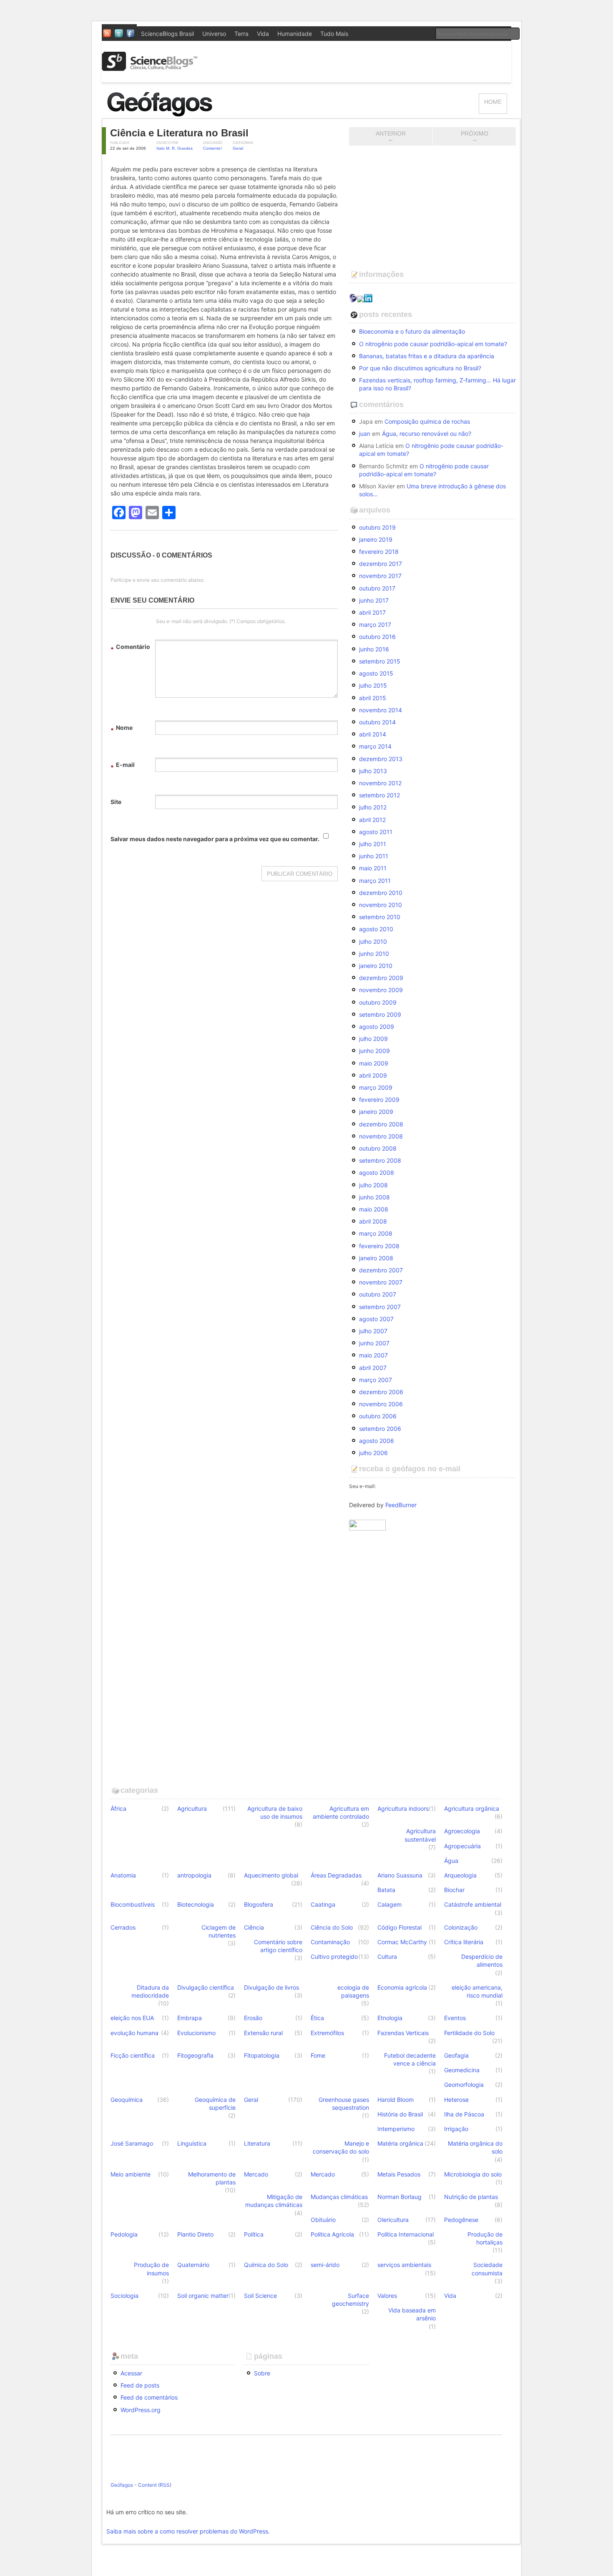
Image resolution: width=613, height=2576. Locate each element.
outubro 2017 (377, 588)
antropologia (194, 1875)
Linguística (192, 2143)
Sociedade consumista (487, 2269)
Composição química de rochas (427, 421)
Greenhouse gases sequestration (344, 2104)
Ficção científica (133, 2055)
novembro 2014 (381, 710)
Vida (263, 34)
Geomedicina (462, 2070)
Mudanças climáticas (339, 2197)
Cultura (387, 1957)
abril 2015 (373, 698)
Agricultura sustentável (420, 1835)
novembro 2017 (380, 576)
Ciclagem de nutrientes (219, 1931)
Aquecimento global (271, 1875)
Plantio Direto (195, 2234)
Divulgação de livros (271, 1987)
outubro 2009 (378, 1002)
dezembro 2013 (381, 759)
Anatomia (123, 1875)
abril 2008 (373, 1221)
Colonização (461, 1927)
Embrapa (190, 2018)
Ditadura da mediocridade (150, 1991)
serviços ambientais (404, 2265)
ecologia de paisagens (353, 1991)
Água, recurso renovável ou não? (427, 434)
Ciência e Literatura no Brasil (179, 133)
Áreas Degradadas (336, 1875)
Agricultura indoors (403, 1808)
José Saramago (132, 2143)
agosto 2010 (376, 929)
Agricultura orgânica (472, 1808)
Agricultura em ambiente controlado (341, 1812)
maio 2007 (373, 1355)
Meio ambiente (131, 2174)
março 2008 (376, 1233)
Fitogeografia (195, 2055)
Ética (317, 2018)
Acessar (131, 2373)
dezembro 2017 (381, 564)
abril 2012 (372, 820)
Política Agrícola (332, 2234)
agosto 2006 (377, 1441)
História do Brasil (400, 2114)
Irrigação (456, 2129)
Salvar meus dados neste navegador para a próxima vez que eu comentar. (215, 839)
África (118, 1808)
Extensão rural (263, 2033)
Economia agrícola (402, 1987)
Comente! (212, 148)
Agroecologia (462, 1831)
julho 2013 (373, 771)
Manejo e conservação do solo (341, 2147)
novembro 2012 (380, 783)
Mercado (256, 2174)
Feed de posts (140, 2385)
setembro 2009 (380, 1014)
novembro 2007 (381, 1282)
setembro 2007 (380, 1307)
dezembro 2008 (381, 1124)
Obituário (323, 2220)
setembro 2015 (380, 661)
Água (451, 1861)
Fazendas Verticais (403, 2033)
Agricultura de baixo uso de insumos (275, 1812)
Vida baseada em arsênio (412, 2314)
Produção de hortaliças (485, 2238)
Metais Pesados (399, 2174)
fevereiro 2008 (379, 1246)
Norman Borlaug (399, 2197)
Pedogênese (461, 2220)
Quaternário (193, 2265)
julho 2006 (373, 1453)
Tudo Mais (334, 34)
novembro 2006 (381, 1404)
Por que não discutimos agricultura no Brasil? (420, 368)
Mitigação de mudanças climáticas (274, 2201)
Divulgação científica (206, 1987)
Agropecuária (462, 1846)
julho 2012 (373, 807)
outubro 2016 (377, 637)
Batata (386, 1890)
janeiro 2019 (376, 539)
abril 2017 (372, 612)
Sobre (262, 2373)
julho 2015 (373, 685)
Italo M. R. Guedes (175, 148)
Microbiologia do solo (473, 2174)
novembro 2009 (381, 990)
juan (365, 434)
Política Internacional (406, 2234)
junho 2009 (374, 1051)
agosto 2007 (376, 1319)
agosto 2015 (376, 673)
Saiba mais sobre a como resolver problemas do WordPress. (188, 2531)
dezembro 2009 (381, 978)
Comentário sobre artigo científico (278, 1946)
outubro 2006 (378, 1416)
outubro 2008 (378, 1148)
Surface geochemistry (350, 2300)
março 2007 (376, 1380)
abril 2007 (373, 1368)
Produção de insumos (151, 2269)
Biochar (454, 1890)
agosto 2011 (376, 832)
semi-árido (325, 2265)
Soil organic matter (203, 2296)
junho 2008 (374, 1197)
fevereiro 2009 (379, 1100)
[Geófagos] (190, 114)
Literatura (257, 2143)
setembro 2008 (380, 1160)
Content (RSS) (155, 2485)
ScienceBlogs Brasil (167, 34)
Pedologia (124, 2234)
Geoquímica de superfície (215, 2104)
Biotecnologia (196, 1904)
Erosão (253, 2018)
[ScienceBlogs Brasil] (150, 68)
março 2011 (375, 881)
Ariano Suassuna (400, 1875)
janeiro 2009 (376, 1112)
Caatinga (323, 1904)
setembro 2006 (380, 1429)
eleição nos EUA (132, 2018)
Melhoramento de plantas (212, 2178)
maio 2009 (374, 1063)
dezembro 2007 (381, 1270)
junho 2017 (374, 600)
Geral (238, 148)
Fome (318, 2055)
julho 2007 (373, 1331)
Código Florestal (399, 1927)
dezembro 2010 (381, 893)
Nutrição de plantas (471, 2197)
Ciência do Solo (332, 1927)
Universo (214, 34)
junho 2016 (374, 649)
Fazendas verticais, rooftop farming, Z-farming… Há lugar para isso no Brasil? (437, 384)
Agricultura (192, 1808)
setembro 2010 (380, 917)
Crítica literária (464, 1942)
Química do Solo (266, 2265)
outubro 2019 (377, 527)
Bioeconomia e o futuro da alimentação (412, 331)
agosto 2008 (377, 1172)
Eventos (455, 2018)
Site (116, 802)
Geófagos (122, 2485)
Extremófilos (327, 2033)
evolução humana (134, 2033)
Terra (241, 34)
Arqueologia (460, 1875)
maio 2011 (373, 868)
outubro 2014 (377, 722)
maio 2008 (374, 1209)
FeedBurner (401, 1505)
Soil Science (260, 2296)
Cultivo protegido (334, 1957)
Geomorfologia (464, 2085)
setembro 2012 (379, 795)
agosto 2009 (377, 1027)
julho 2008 (373, 1185)
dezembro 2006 (381, 1392)
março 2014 (375, 746)
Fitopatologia (262, 2055)
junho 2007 (374, 1343)
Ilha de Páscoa (464, 2114)
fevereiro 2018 (379, 552)
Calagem (389, 1904)
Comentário (130, 648)
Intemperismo (396, 2129)
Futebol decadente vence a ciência (410, 2059)
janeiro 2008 (376, 1258)
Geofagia (456, 2055)
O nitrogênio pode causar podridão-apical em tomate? (433, 344)
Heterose (456, 2100)
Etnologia (390, 2018)
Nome (122, 729)
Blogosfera (259, 1904)
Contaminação (330, 1942)
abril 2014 (373, 734)
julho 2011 (373, 844)
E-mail (123, 766)
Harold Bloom (396, 2100)
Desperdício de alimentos (482, 1960)
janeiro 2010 (376, 966)
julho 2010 (373, 941)
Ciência (254, 1927)
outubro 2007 (378, 1294)
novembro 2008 (381, 1136)
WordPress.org (141, 2410)
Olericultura (393, 2220)
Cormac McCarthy (402, 1942)
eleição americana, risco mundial (477, 1991)
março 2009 (376, 1087)
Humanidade (295, 34)
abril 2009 (373, 1075)
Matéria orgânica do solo (475, 2147)
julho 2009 (373, 1039)
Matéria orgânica (400, 2143)
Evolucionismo (196, 2033)
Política (254, 2234)
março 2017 (375, 625)
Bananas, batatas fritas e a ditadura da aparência (427, 356)
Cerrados (123, 1927)
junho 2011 (374, 856)
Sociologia (124, 2296)
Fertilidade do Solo (469, 2033)
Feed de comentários (149, 2397)
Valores (387, 2296)
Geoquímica (127, 2100)
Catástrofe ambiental (473, 1904)
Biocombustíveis (133, 1904)
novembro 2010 (381, 905)
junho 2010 (374, 954)
